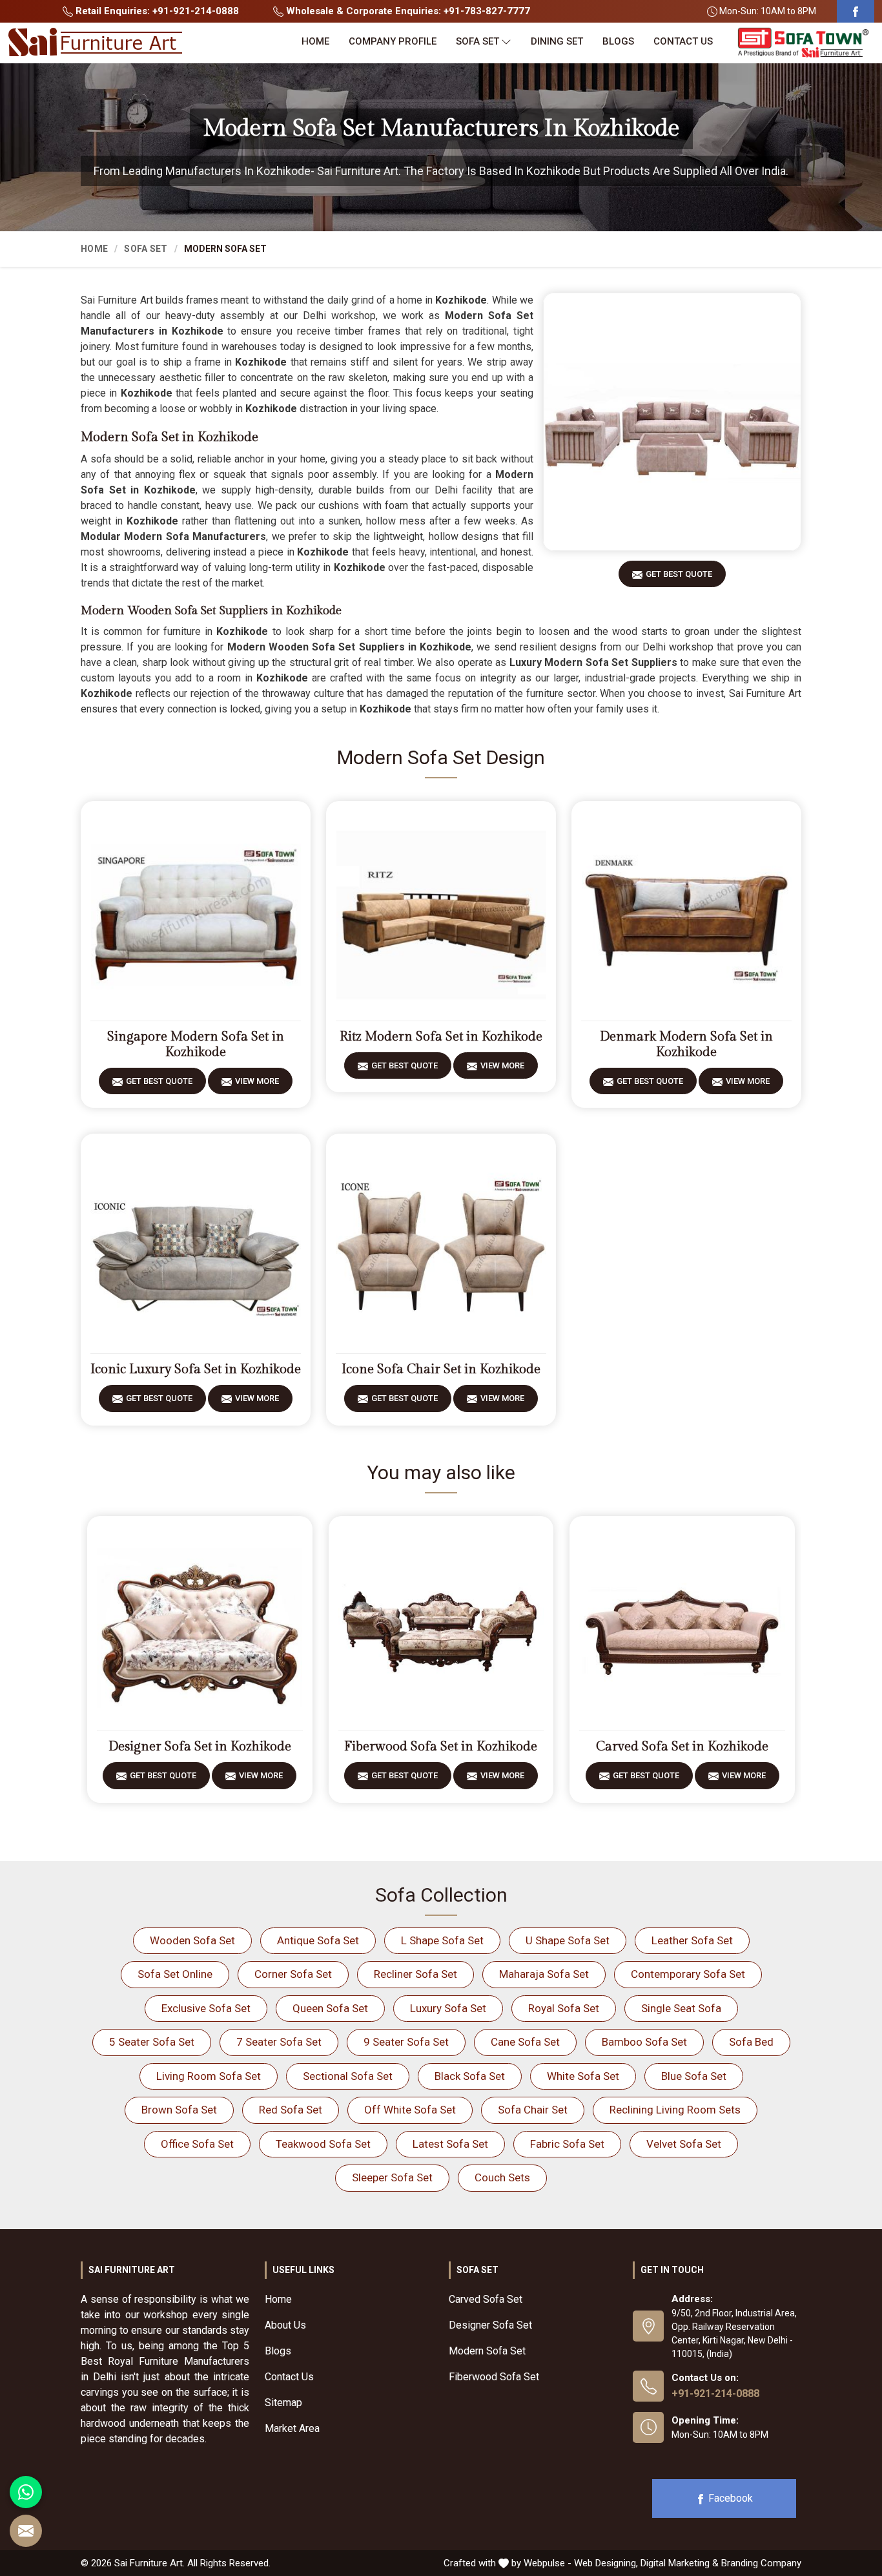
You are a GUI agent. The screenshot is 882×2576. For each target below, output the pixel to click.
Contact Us (683, 41)
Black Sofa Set (470, 2076)
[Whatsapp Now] (26, 2492)
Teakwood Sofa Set (323, 2144)
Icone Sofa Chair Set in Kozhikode (441, 1369)
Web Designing (605, 2563)
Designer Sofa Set (490, 2325)
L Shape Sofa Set (442, 1940)
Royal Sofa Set (564, 2008)
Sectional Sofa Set (348, 2076)
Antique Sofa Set (318, 1940)
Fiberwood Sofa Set (494, 2377)
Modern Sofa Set (487, 2351)
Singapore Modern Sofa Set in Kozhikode (196, 1044)
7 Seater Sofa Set (279, 2042)
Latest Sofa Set (450, 2144)
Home (315, 41)
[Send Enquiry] (26, 2531)
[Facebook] (856, 11)
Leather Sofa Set (692, 1940)
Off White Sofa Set (410, 2110)
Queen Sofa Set (330, 2008)
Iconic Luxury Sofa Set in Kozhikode (196, 1369)
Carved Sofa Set (486, 2299)
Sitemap (283, 2403)
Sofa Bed (751, 2042)
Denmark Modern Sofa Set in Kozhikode (686, 1044)
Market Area (292, 2428)
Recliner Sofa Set (415, 1974)
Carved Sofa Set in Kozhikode (682, 1747)
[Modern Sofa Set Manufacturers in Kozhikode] (672, 422)
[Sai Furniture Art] (95, 43)
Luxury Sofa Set (448, 2008)
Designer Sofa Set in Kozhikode (200, 1747)
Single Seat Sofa (681, 2008)
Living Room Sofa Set (209, 2076)
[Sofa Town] (803, 43)
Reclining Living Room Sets (675, 2110)
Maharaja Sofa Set (544, 1974)
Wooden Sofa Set (192, 1940)
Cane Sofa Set (525, 2042)
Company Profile (393, 41)
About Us (285, 2325)
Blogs (618, 41)
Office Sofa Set (197, 2144)
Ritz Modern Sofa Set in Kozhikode (441, 1037)
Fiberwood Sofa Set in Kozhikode (441, 1747)
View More (257, 1081)
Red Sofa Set (291, 2110)
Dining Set (557, 41)
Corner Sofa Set (293, 1974)
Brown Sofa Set (179, 2110)
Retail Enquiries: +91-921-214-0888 (156, 11)
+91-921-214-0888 (715, 2394)
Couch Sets (502, 2177)
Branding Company (761, 2563)
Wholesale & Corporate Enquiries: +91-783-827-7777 (407, 11)
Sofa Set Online (175, 1974)
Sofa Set (477, 41)
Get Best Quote (679, 574)
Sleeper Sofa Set (392, 2177)
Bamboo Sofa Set (644, 2042)
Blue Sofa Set (694, 2076)
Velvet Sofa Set (684, 2144)
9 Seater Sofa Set (406, 2042)
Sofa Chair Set (533, 2110)
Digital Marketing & (680, 2563)
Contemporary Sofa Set (688, 1974)
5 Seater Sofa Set (152, 2042)
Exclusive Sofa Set (206, 2008)
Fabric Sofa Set (567, 2144)
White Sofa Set (583, 2076)
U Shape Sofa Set (568, 1940)
